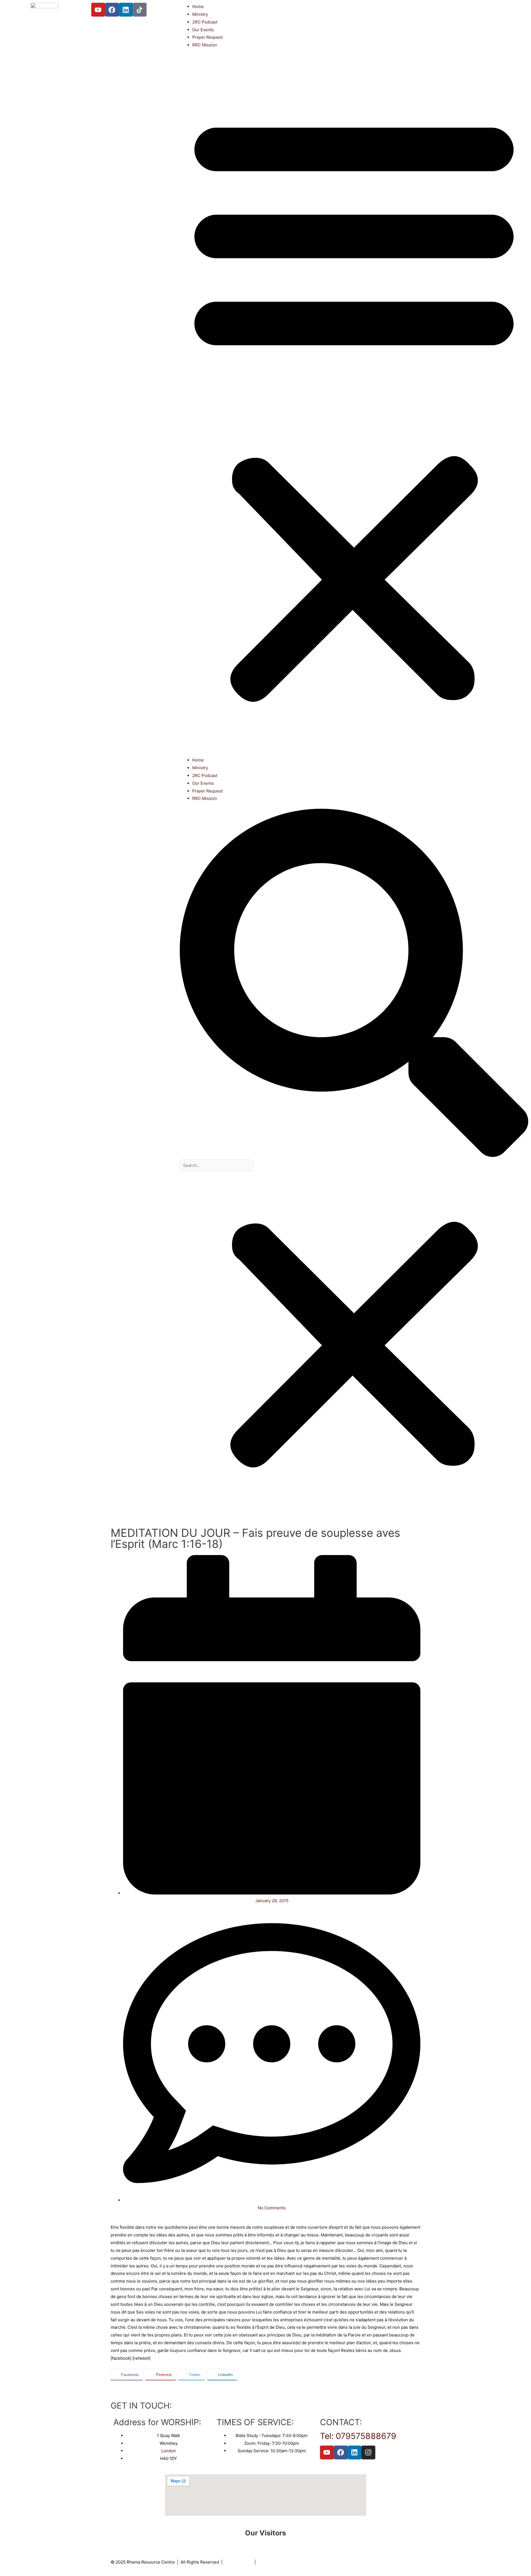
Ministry (200, 14)
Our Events (203, 30)
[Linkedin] (126, 10)
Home (198, 6)
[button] (354, 406)
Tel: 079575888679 (358, 2436)
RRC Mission (205, 45)
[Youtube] (98, 10)
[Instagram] (368, 2452)
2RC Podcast (205, 22)
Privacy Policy (239, 2562)
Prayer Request (207, 37)
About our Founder (276, 2562)
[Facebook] (112, 10)
